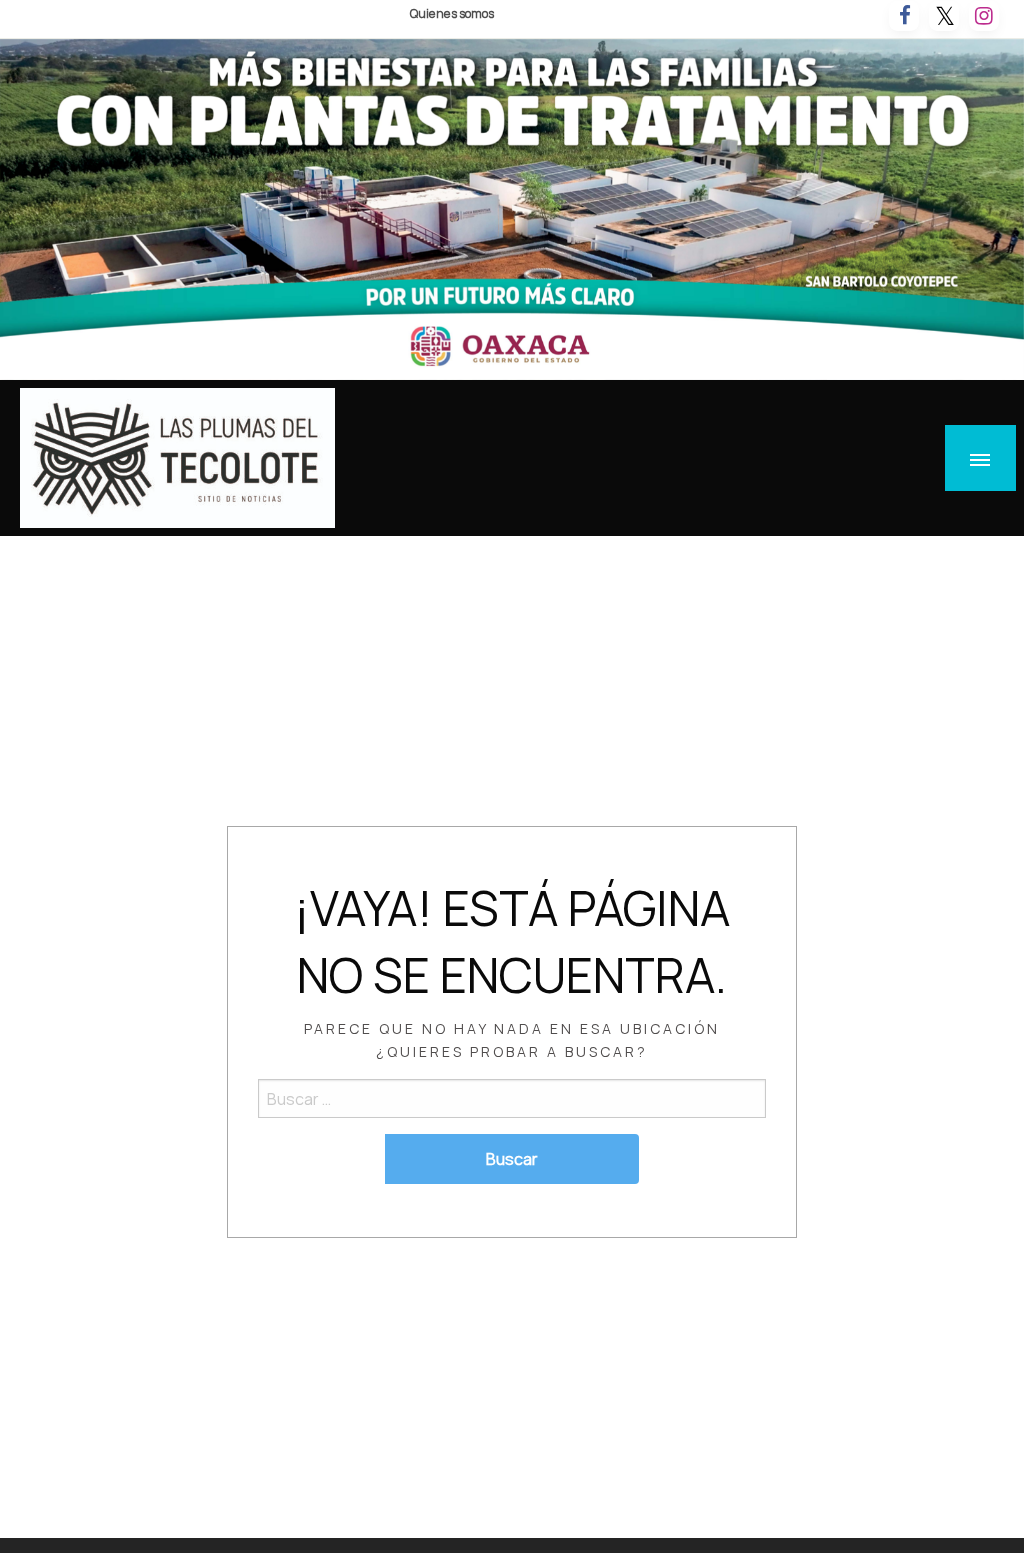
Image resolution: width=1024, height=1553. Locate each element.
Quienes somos (452, 13)
